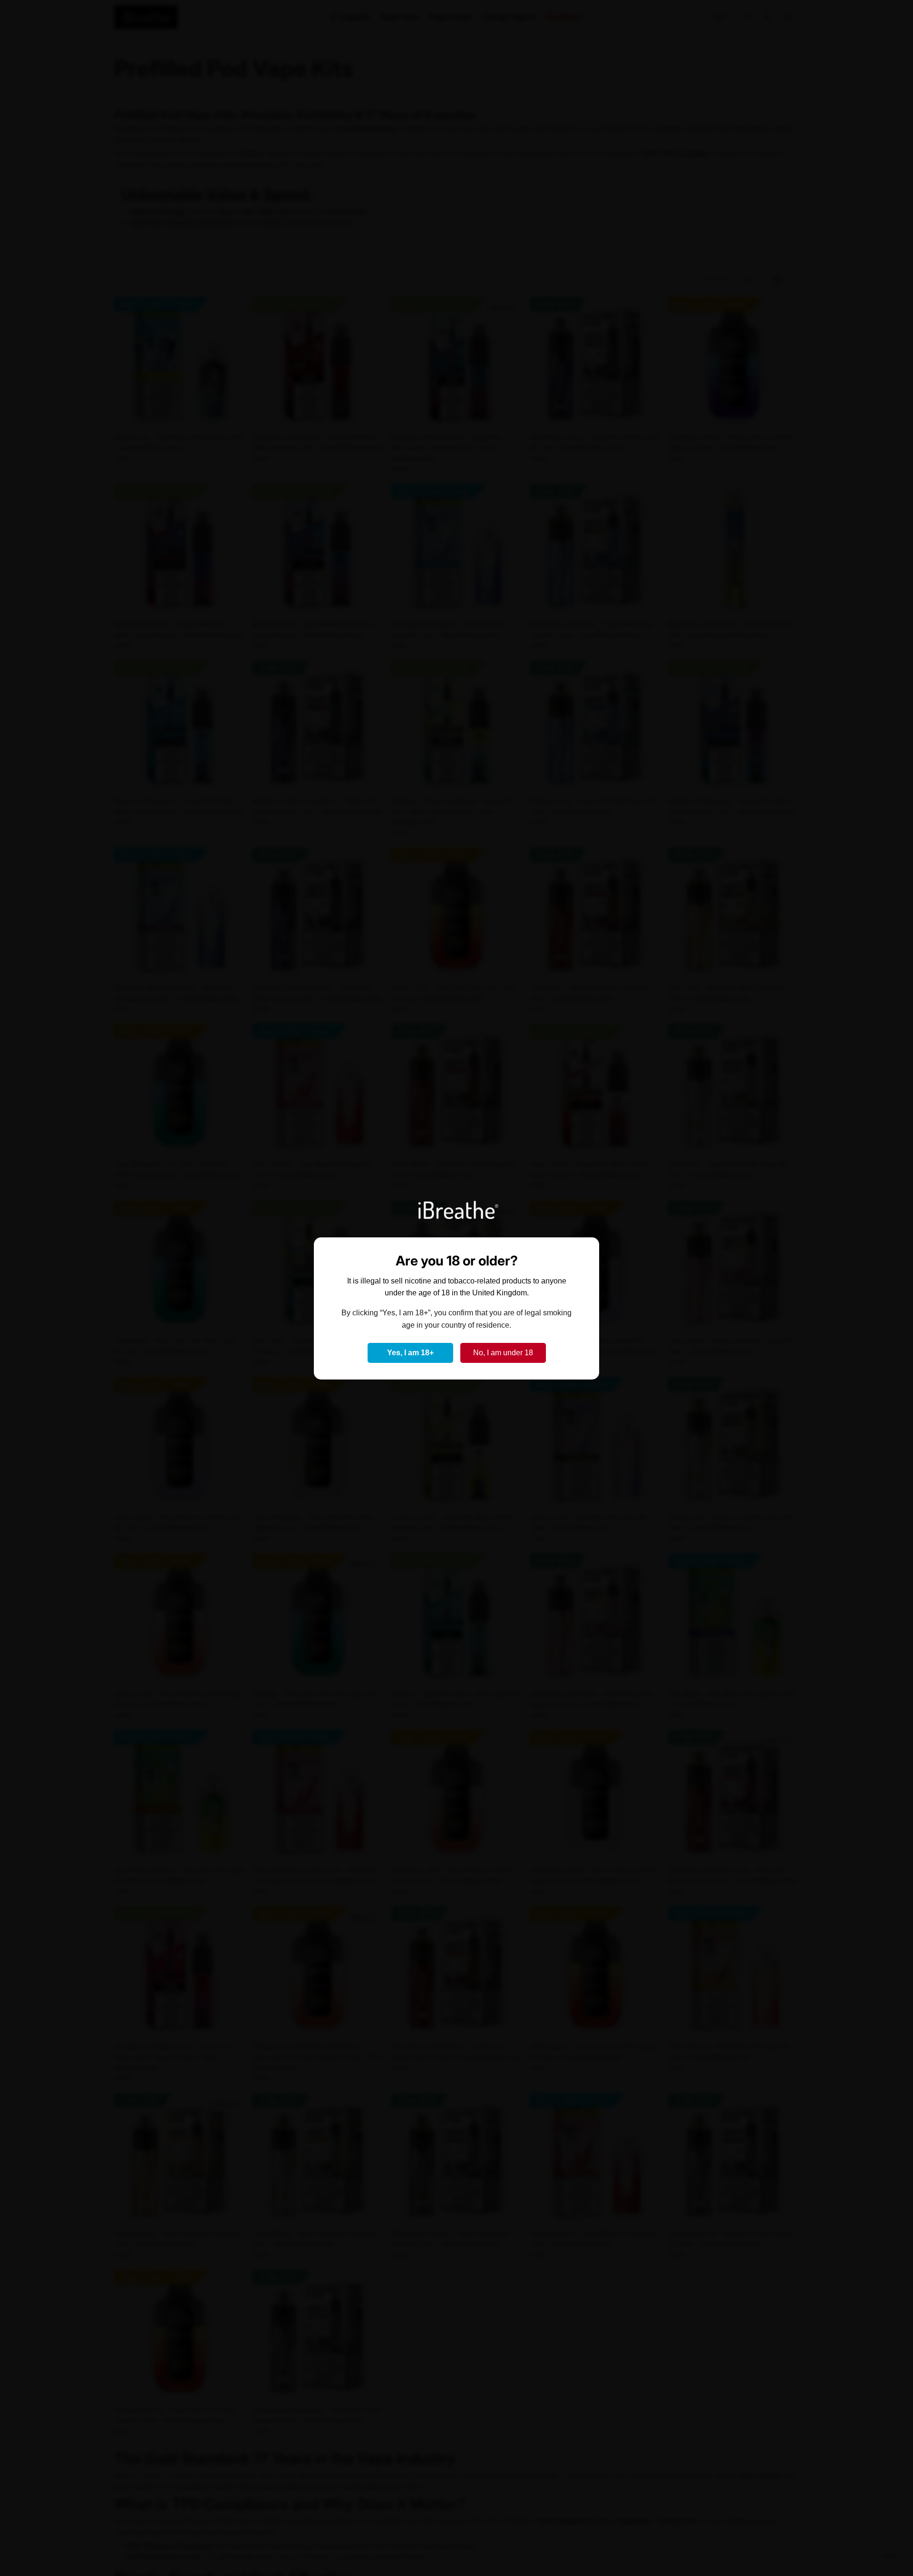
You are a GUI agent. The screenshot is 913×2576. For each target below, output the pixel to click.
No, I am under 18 (503, 1353)
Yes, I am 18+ (410, 1353)
